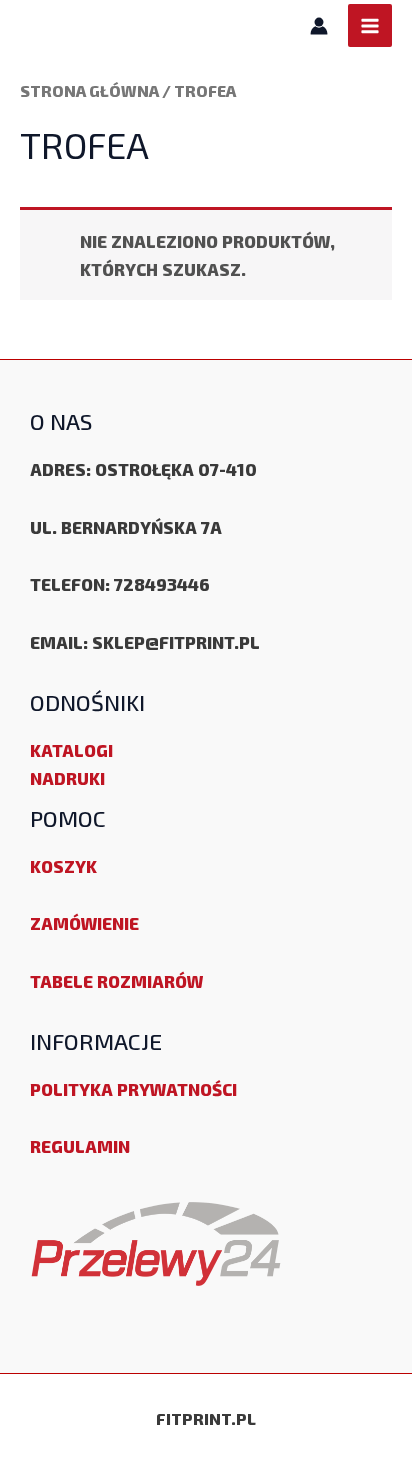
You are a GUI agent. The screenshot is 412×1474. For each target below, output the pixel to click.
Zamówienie (84, 923)
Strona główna (89, 90)
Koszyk (63, 866)
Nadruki (67, 778)
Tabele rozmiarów (116, 981)
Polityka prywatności (133, 1089)
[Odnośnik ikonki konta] (319, 26)
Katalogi (71, 750)
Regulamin (80, 1146)
